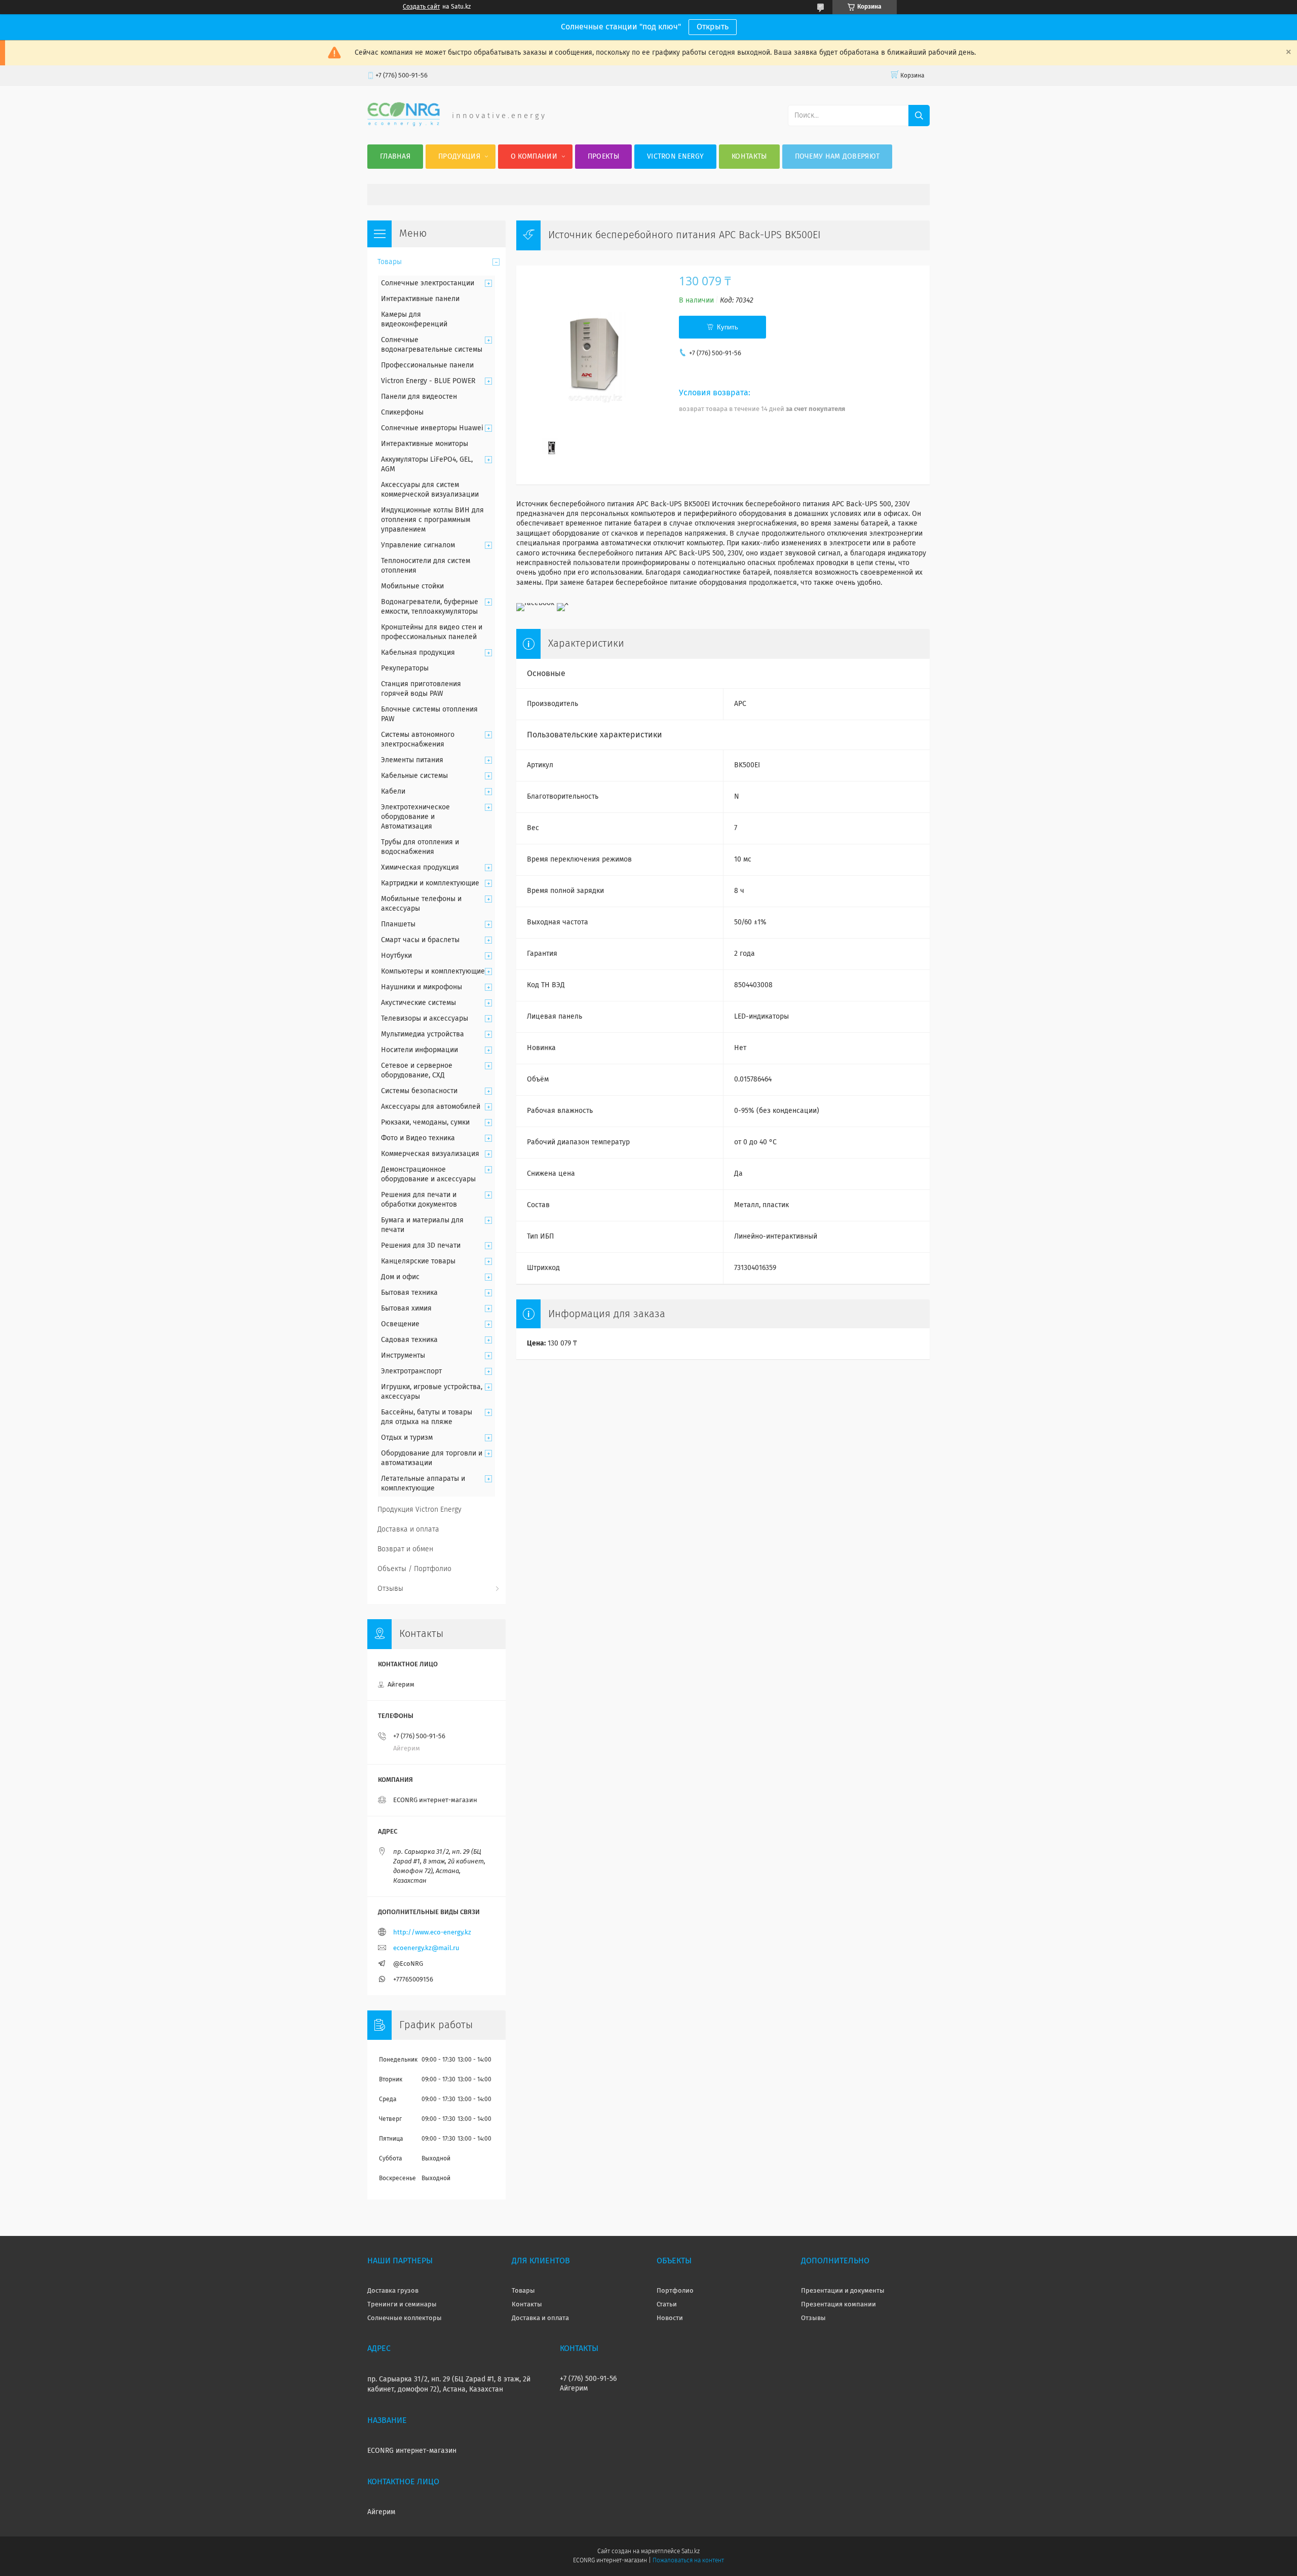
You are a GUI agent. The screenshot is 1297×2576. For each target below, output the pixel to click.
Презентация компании (838, 2305)
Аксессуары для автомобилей (431, 1107)
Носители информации (419, 1050)
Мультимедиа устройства (423, 1034)
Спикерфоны (402, 413)
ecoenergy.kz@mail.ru (426, 1948)
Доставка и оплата (408, 1529)
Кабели (393, 792)
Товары (390, 262)
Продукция (459, 157)
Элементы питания (412, 760)
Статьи (667, 2305)
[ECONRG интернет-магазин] (404, 124)
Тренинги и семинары (402, 2305)
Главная (395, 157)
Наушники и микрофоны (422, 987)
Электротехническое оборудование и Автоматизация (415, 817)
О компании (534, 157)
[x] (563, 603)
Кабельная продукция (418, 653)
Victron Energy (675, 157)
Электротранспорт (411, 1371)
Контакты (749, 157)
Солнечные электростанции (428, 283)
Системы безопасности (419, 1091)
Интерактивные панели (420, 299)
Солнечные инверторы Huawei (432, 428)
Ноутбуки (396, 956)
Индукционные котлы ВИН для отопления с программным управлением (432, 520)
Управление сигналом (418, 545)
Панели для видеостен (419, 397)
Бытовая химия (406, 1309)
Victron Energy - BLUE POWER (428, 381)
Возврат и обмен (405, 1549)
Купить (728, 327)
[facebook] (535, 603)
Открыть (713, 27)
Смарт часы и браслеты (420, 940)
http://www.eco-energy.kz (432, 1933)
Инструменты (403, 1356)
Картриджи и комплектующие (430, 883)
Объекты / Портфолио (414, 1569)
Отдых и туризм (407, 1438)
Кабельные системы (414, 776)
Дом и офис (400, 1277)
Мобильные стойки (412, 586)
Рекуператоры (405, 668)
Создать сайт (421, 7)
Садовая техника (409, 1340)
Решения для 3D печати (421, 1246)
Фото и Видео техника (418, 1138)
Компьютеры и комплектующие (433, 972)
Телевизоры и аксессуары (425, 1019)
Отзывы (390, 1589)
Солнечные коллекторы (405, 2318)
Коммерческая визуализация (430, 1154)
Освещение (400, 1324)
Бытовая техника (409, 1293)
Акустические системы (418, 1003)
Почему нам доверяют (837, 157)
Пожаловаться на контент (688, 2561)
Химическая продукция (420, 868)
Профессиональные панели (427, 365)
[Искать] (919, 116)
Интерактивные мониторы (425, 444)
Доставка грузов (393, 2291)
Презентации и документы (843, 2291)
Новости (670, 2318)
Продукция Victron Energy (419, 1510)
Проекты (603, 157)
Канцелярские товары (418, 1261)
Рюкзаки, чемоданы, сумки (425, 1123)
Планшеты (398, 924)
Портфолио (675, 2291)
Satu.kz (691, 2552)
